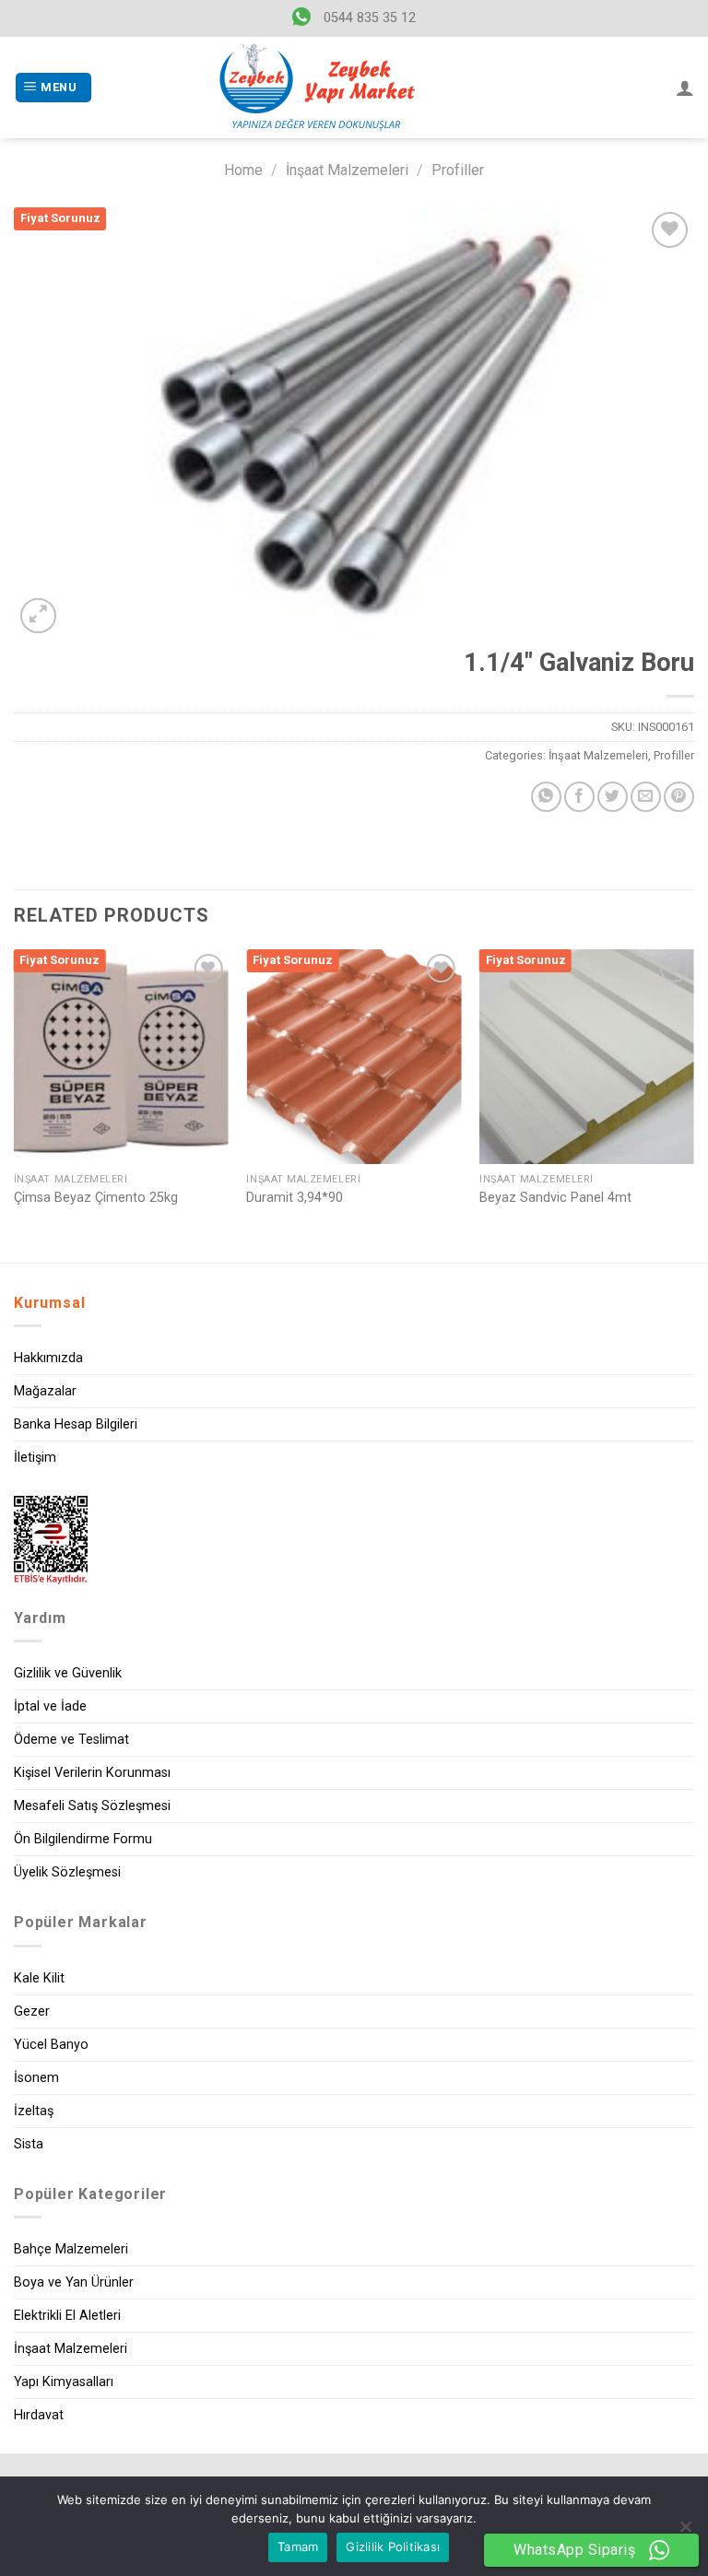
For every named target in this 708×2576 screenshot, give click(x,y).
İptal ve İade (50, 1706)
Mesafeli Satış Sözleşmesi (92, 1806)
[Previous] (15, 1104)
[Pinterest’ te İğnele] (679, 797)
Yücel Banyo (51, 2045)
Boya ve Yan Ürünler (74, 2282)
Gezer (32, 2011)
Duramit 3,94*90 (295, 1198)
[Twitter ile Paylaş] (613, 797)
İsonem (36, 2078)
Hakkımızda (48, 1358)
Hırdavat (39, 2415)
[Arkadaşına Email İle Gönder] (646, 797)
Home (243, 170)
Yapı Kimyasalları (64, 2382)
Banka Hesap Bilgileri (76, 1424)
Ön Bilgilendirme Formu (83, 1839)
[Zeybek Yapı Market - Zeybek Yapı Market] (317, 88)
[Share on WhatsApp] (546, 797)
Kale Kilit (39, 1978)
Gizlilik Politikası (393, 2547)
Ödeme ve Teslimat (71, 1740)
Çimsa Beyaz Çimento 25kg (96, 1198)
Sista (29, 2144)
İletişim (35, 1458)
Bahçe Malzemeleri (71, 2249)
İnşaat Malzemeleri (347, 170)
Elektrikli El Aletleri (67, 2316)
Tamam (298, 2547)
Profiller (458, 170)
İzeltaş (34, 2111)
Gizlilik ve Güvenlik (68, 1673)
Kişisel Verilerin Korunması (92, 1773)
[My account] (685, 88)
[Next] (693, 1104)
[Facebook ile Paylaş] (579, 797)
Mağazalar (45, 1391)
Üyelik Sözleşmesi (67, 1872)
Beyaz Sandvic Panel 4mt (555, 1198)
